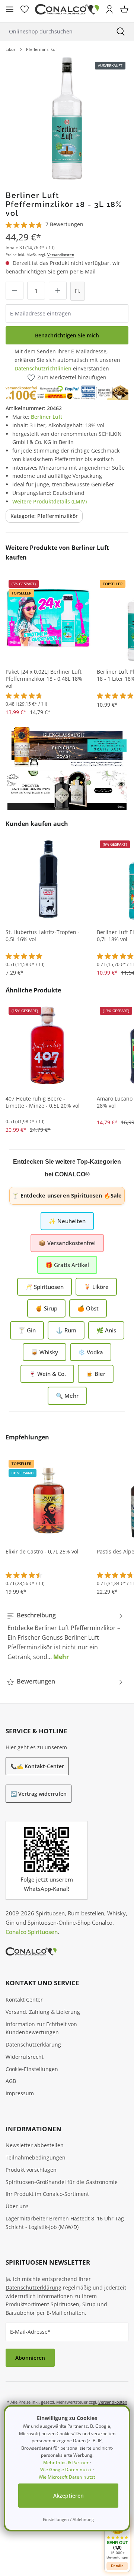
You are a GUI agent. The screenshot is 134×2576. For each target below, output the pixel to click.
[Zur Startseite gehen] (67, 9)
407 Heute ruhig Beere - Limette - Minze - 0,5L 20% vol (43, 1102)
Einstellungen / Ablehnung (68, 2519)
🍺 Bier (96, 1374)
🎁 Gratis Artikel (67, 1265)
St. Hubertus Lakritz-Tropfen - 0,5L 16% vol (43, 936)
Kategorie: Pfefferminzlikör (44, 516)
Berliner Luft (47, 417)
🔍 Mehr (67, 1396)
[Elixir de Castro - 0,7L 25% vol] (48, 1498)
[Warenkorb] (124, 9)
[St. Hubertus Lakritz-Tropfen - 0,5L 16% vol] (48, 879)
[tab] (65, 1636)
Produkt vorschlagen (31, 2170)
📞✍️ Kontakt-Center (37, 1766)
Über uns (17, 2206)
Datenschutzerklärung (33, 2044)
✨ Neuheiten (67, 1221)
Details (117, 2566)
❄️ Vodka (91, 1352)
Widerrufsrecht (25, 2057)
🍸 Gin (27, 1330)
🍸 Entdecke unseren (67, 1195)
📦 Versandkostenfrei (67, 1243)
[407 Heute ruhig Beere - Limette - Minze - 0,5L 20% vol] (48, 1045)
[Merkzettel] (25, 9)
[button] (117, 2538)
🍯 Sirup (46, 1308)
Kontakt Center (24, 2000)
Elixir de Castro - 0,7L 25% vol (42, 1552)
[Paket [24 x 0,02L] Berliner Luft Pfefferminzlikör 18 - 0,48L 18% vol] (48, 618)
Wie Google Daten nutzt (66, 2470)
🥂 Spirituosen (44, 1287)
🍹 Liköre (96, 1287)
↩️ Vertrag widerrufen (39, 1794)
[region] (67, 119)
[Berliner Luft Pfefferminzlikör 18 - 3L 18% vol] (67, 119)
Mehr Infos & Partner (66, 2462)
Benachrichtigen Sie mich (67, 335)
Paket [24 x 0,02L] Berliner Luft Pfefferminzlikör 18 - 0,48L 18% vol (44, 679)
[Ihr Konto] (109, 9)
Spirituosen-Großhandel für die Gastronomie (62, 2182)
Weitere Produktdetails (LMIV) (50, 501)
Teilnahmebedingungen (36, 2157)
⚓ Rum (66, 1330)
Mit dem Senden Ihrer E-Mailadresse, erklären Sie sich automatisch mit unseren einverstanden (67, 360)
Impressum (20, 2093)
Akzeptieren (68, 2496)
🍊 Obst (88, 1308)
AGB (11, 2081)
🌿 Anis (106, 1330)
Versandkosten (61, 255)
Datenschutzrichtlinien (43, 368)
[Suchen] (121, 31)
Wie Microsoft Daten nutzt (67, 2477)
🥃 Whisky (44, 1352)
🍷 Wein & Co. (47, 1374)
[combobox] (54, 31)
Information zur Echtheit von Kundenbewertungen (41, 2028)
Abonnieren (30, 2358)
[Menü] (10, 9)
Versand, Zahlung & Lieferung (43, 2012)
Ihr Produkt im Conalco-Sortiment (47, 2194)
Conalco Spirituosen (32, 1932)
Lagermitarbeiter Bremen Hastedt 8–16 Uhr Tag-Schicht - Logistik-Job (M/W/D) (66, 2223)
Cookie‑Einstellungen (32, 2069)
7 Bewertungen (64, 224)
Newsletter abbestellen (35, 2145)
